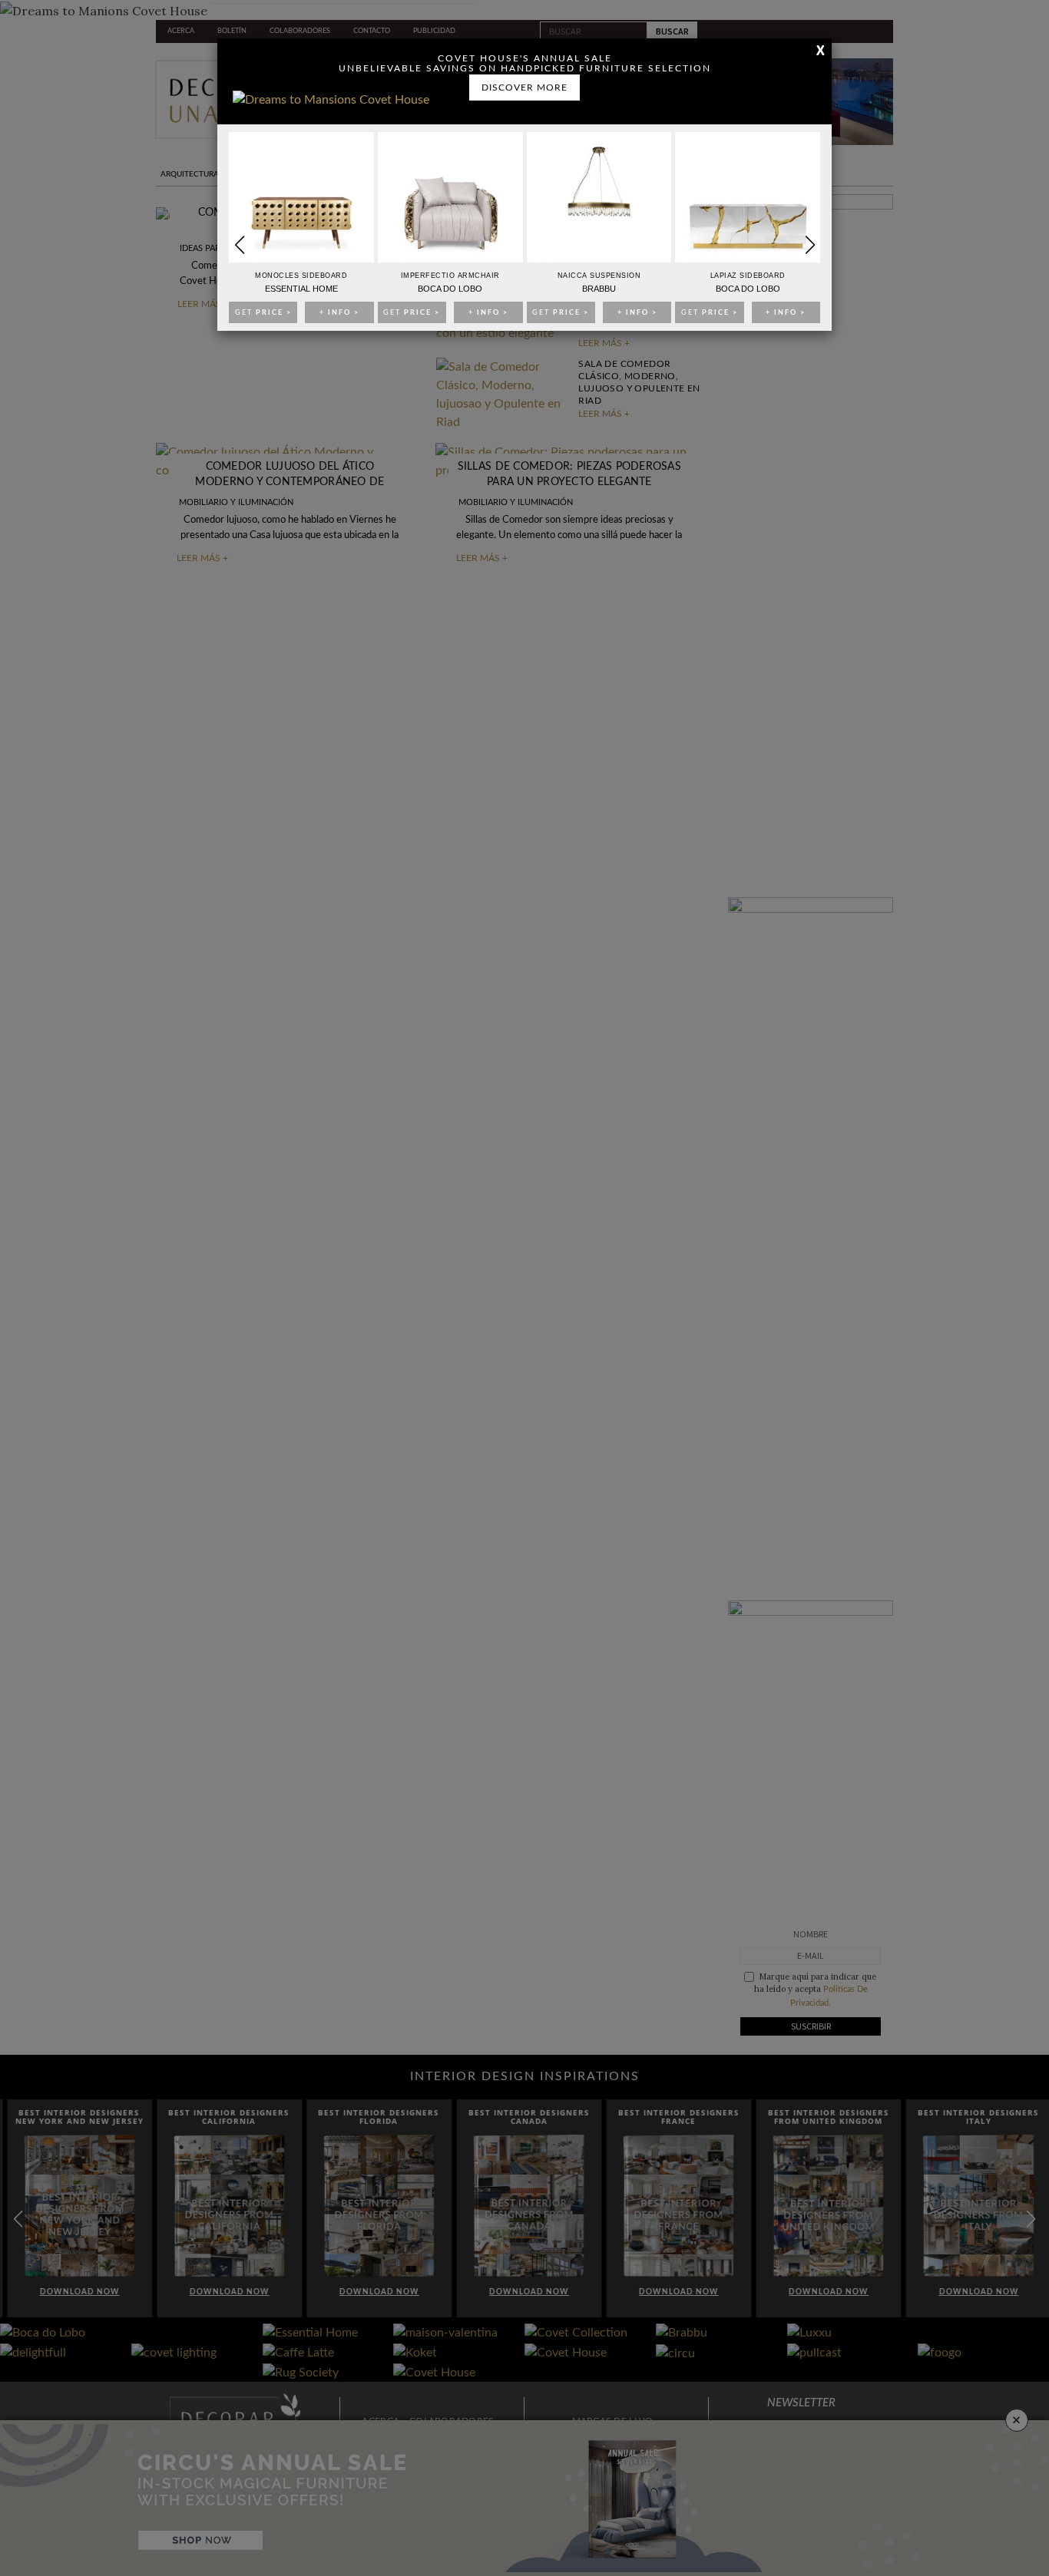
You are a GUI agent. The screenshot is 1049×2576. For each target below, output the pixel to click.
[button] (810, 245)
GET (263, 313)
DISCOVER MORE (524, 88)
